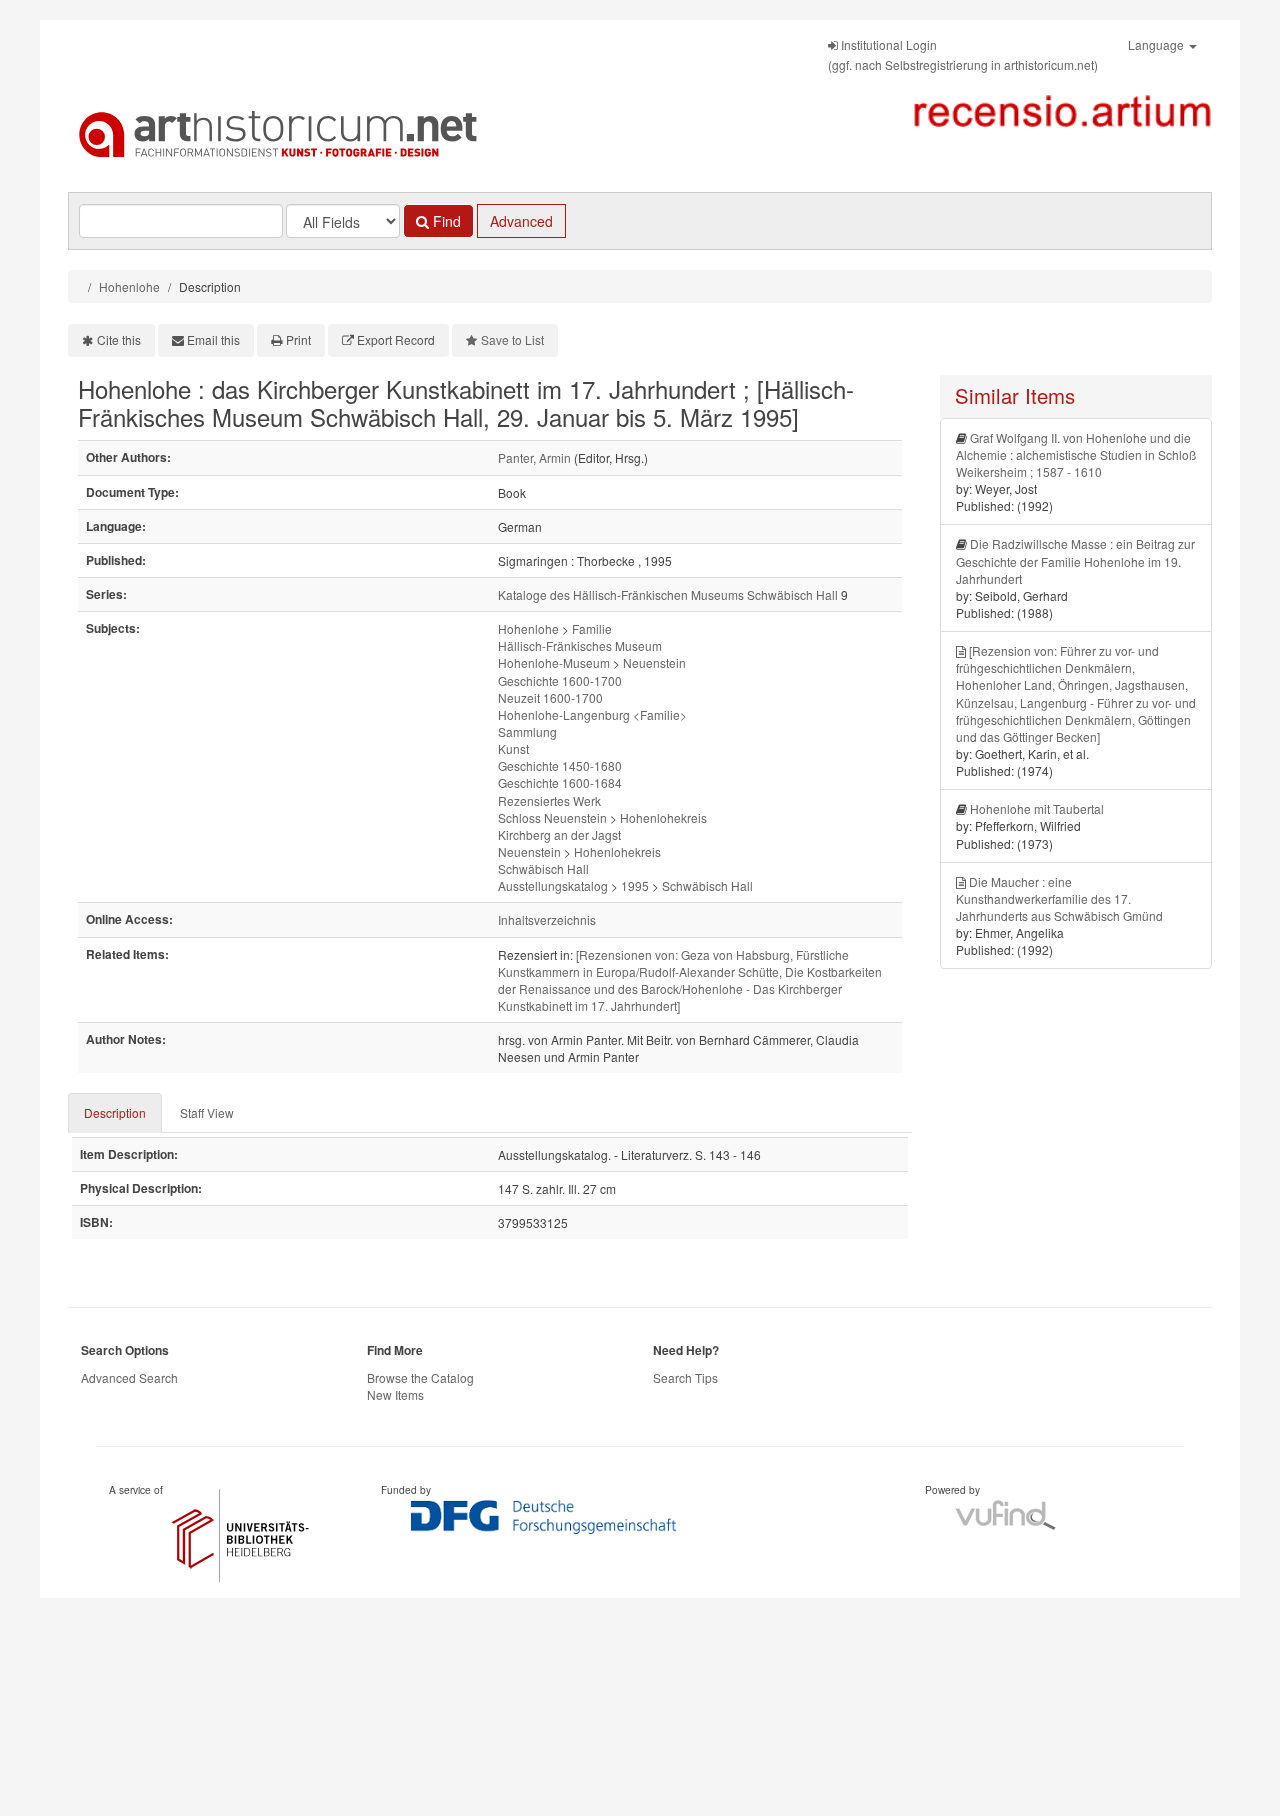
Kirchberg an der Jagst (559, 834)
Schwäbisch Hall (543, 868)
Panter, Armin (534, 457)
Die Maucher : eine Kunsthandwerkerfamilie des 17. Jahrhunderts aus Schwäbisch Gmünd (1059, 898)
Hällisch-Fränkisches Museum (580, 645)
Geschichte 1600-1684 (560, 782)
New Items (395, 1394)
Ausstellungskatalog (553, 885)
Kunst (513, 748)
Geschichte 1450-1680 (560, 765)
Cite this (119, 339)
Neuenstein (654, 662)
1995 (635, 885)
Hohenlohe (129, 286)
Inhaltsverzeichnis (547, 919)
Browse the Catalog (420, 1377)
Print (298, 339)
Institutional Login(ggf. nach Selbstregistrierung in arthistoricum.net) (963, 54)
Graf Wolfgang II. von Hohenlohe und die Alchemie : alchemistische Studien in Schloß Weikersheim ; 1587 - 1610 (1076, 454)
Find (445, 221)
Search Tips (685, 1377)
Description (115, 1112)
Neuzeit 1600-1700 (550, 697)
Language (1157, 44)
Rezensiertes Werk (549, 800)
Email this (213, 339)
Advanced (521, 221)
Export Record (396, 339)
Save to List (512, 339)
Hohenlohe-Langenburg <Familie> (592, 714)
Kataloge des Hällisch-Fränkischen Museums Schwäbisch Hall (668, 594)
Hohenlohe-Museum (554, 662)
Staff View (207, 1112)
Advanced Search (129, 1377)
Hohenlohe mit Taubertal (1037, 808)
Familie (592, 628)
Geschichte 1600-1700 (560, 680)
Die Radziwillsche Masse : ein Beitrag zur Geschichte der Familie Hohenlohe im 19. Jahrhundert (1075, 560)
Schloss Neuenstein (552, 817)
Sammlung (527, 731)
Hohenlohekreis (663, 817)
